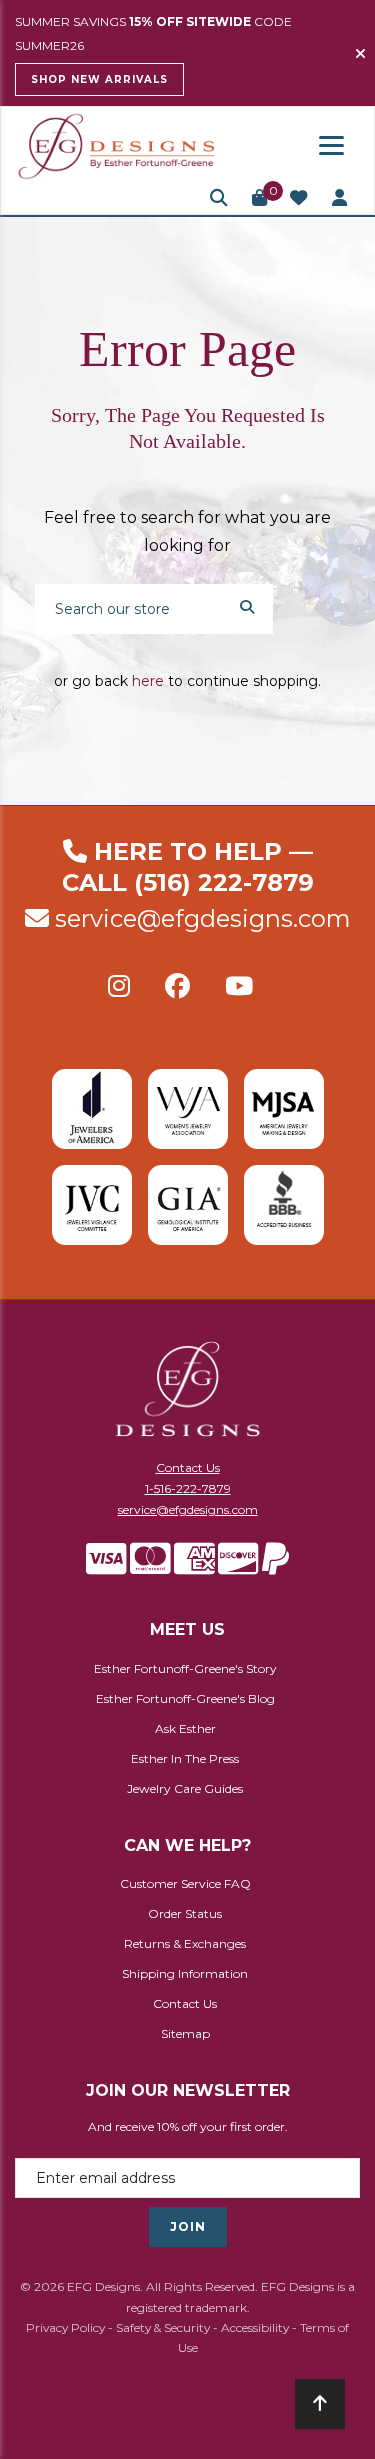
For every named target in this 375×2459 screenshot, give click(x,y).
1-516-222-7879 (188, 1488)
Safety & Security (163, 2327)
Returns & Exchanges (185, 1943)
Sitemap (185, 2033)
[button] (219, 198)
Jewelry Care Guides (185, 1788)
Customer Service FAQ (185, 1883)
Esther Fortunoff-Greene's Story (185, 1668)
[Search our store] (247, 606)
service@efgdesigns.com (203, 918)
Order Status (185, 1913)
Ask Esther (185, 1728)
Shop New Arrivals (99, 79)
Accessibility (255, 2327)
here (148, 681)
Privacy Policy (65, 2327)
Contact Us (188, 1467)
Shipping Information (185, 1973)
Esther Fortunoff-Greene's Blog (185, 1698)
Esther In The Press (185, 1758)
